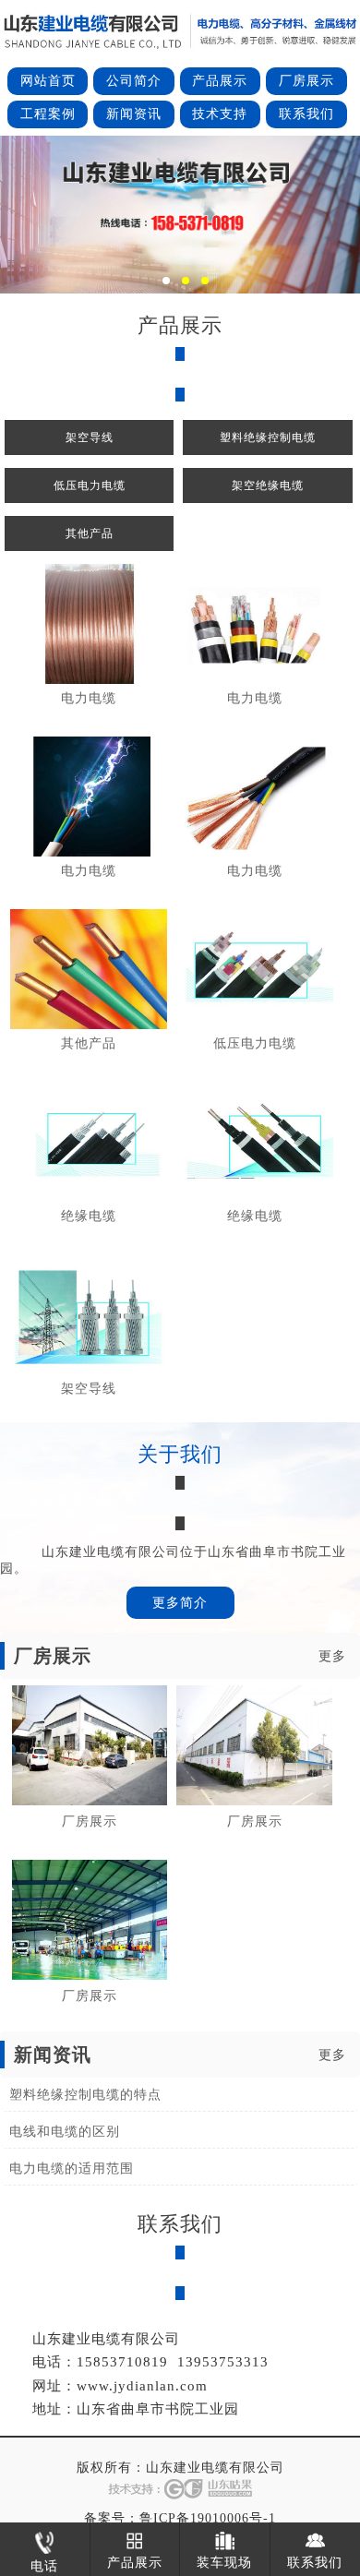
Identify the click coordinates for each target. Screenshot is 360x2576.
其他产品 (90, 533)
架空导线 (90, 437)
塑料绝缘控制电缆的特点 (85, 2095)
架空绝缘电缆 (268, 485)
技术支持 (220, 114)
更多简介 (180, 1603)
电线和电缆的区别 (65, 2132)
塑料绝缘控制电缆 (268, 437)
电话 (44, 2566)
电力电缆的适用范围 (72, 2169)
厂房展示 (306, 81)
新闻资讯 (134, 114)
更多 (332, 1656)
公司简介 (134, 81)
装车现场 (224, 2563)
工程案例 (48, 114)
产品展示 (220, 81)
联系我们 (306, 114)
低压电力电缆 (90, 485)
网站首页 (48, 81)
